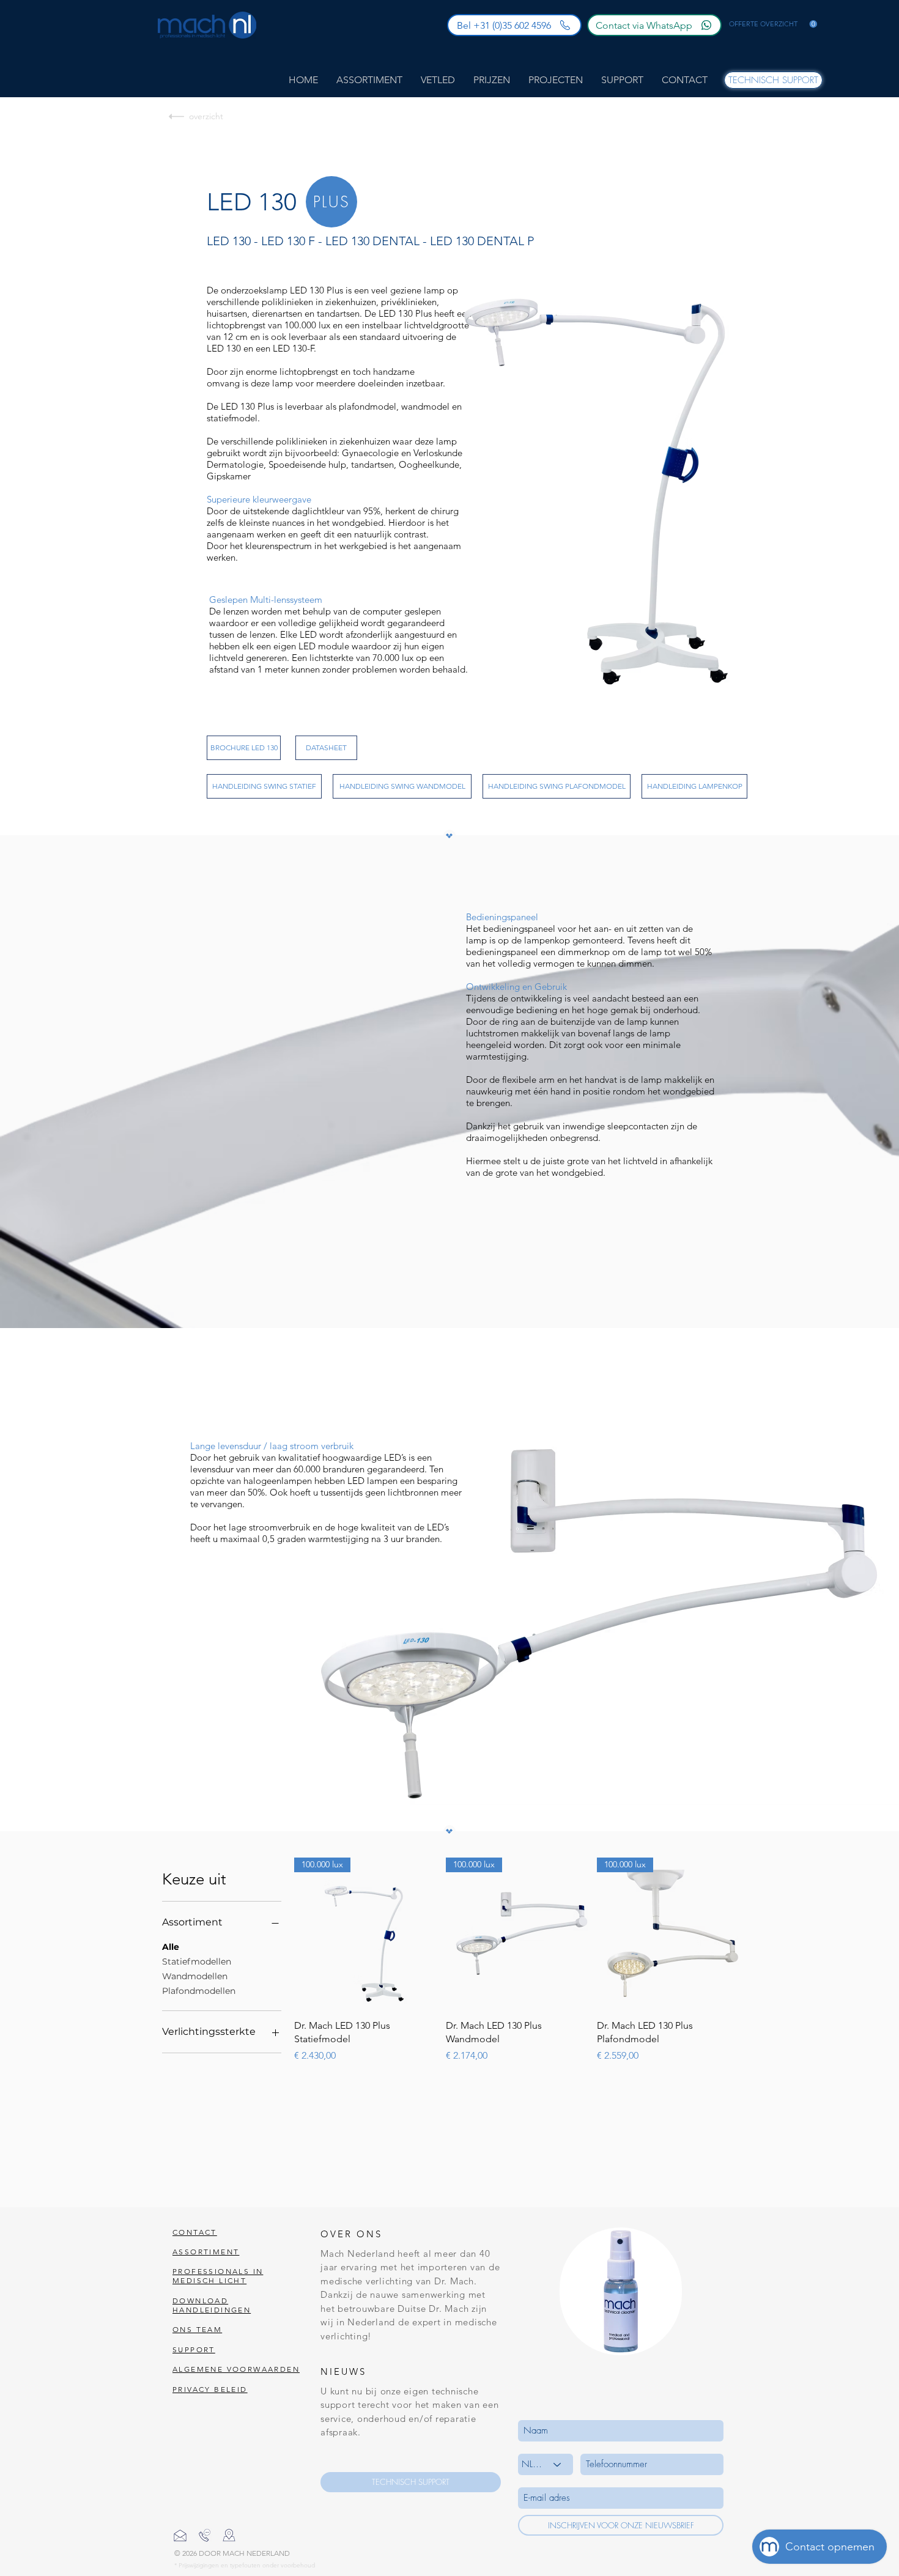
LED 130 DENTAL (372, 241)
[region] (331, 202)
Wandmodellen (195, 1976)
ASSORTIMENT (206, 2252)
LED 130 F (288, 241)
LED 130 (252, 202)
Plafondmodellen (199, 1991)
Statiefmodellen (197, 1962)
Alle (171, 1947)
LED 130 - (232, 241)
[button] (773, 24)
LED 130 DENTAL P (482, 241)
